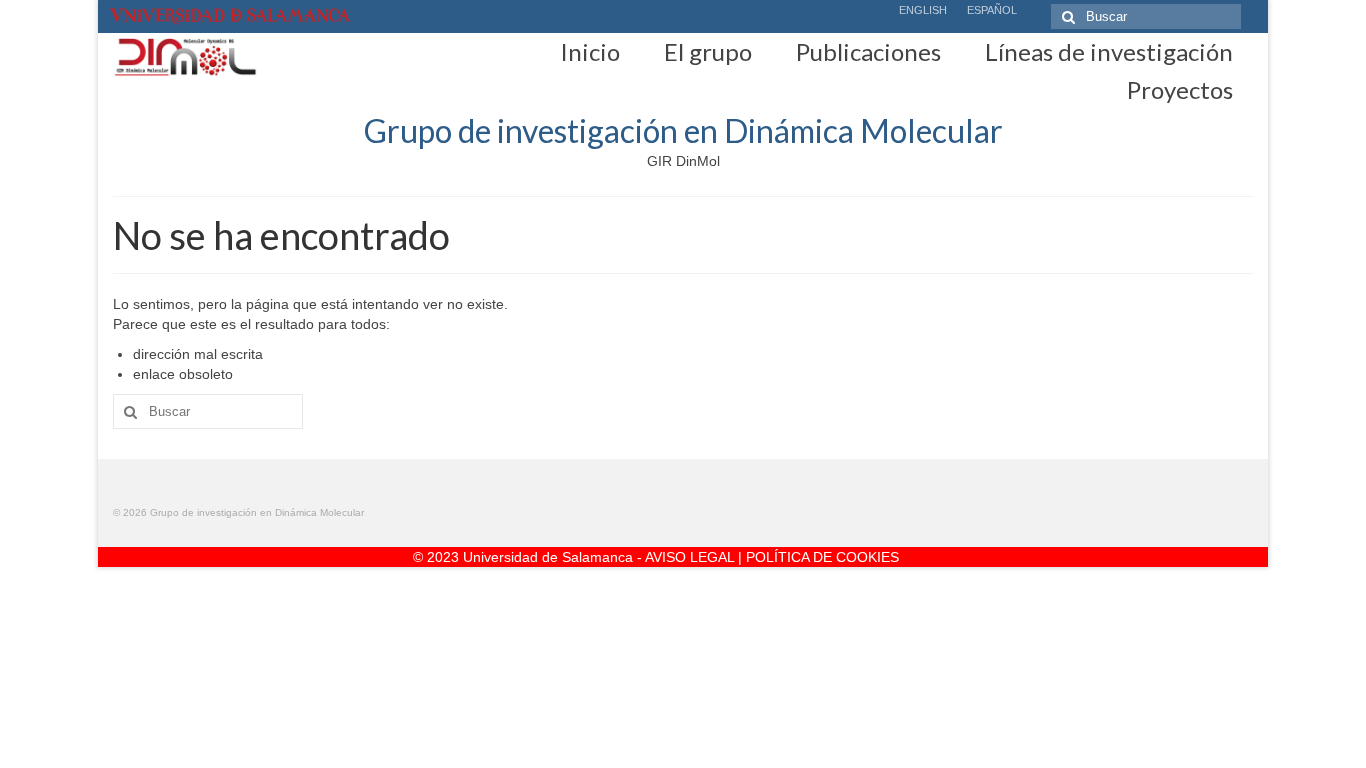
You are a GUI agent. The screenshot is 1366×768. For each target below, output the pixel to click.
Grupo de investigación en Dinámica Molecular (683, 130)
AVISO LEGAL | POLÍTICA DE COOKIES (772, 557)
